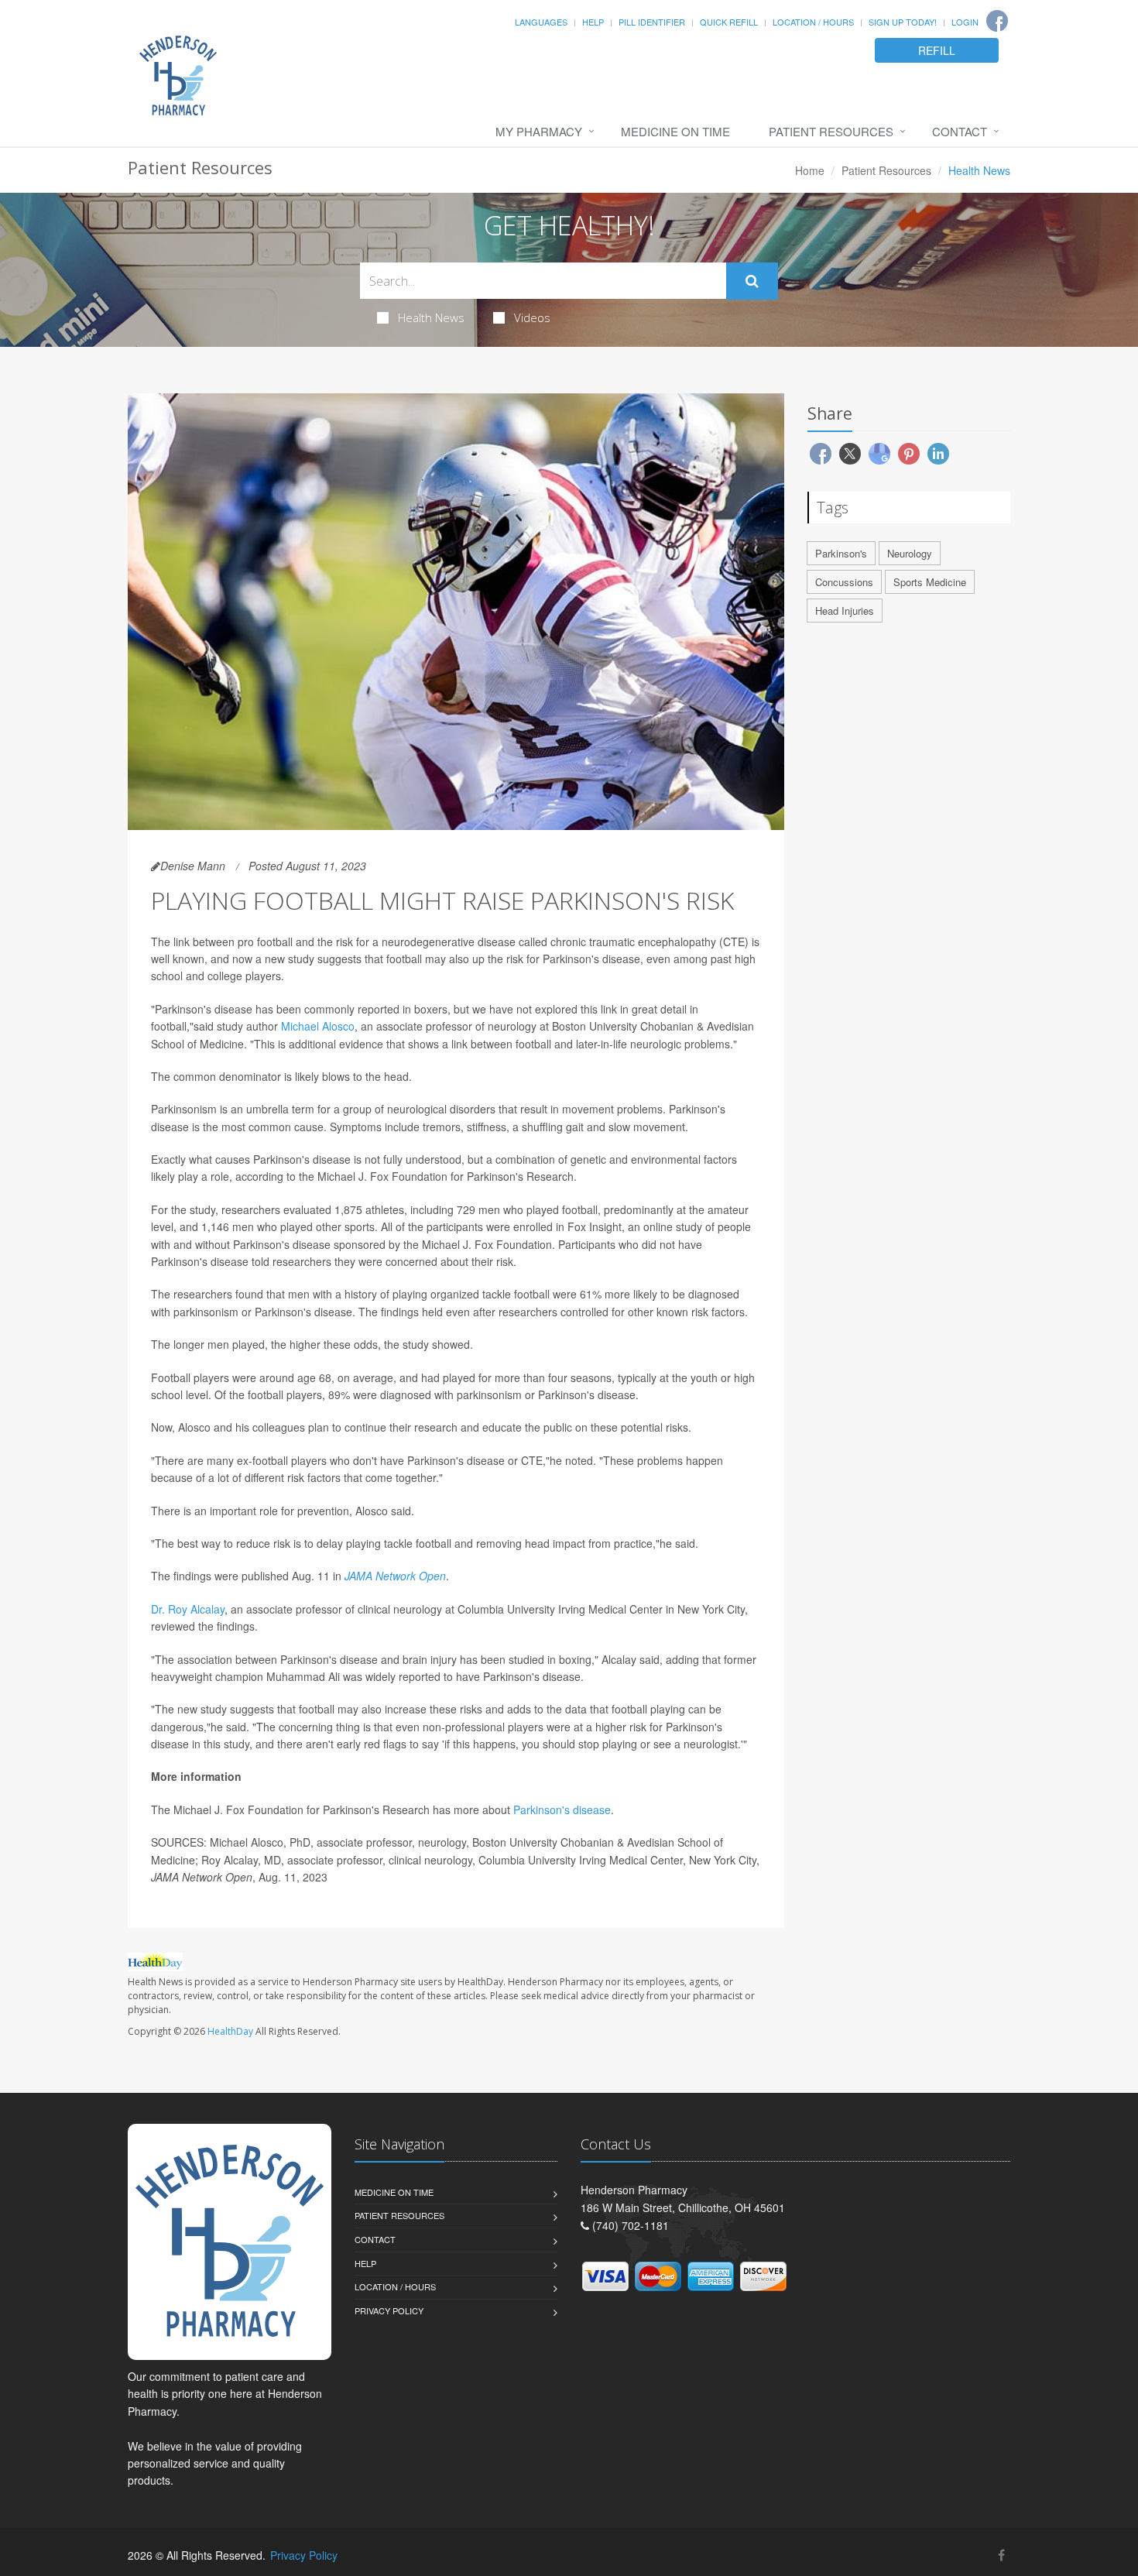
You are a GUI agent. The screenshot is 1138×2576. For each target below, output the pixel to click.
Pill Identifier (652, 22)
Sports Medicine (930, 582)
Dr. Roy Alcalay (188, 1609)
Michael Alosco (318, 1026)
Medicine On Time (675, 131)
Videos (532, 317)
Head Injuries (845, 611)
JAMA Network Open (395, 1576)
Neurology (910, 553)
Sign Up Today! (903, 22)
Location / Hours (813, 22)
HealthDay (230, 2031)
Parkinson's (841, 553)
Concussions (844, 582)
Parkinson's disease (562, 1809)
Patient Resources (831, 131)
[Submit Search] (752, 281)
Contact (960, 131)
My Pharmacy (539, 131)
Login (965, 22)
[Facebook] (997, 21)
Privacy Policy (389, 2310)
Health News (431, 317)
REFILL (937, 50)
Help (593, 22)
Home (810, 170)
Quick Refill (729, 22)
